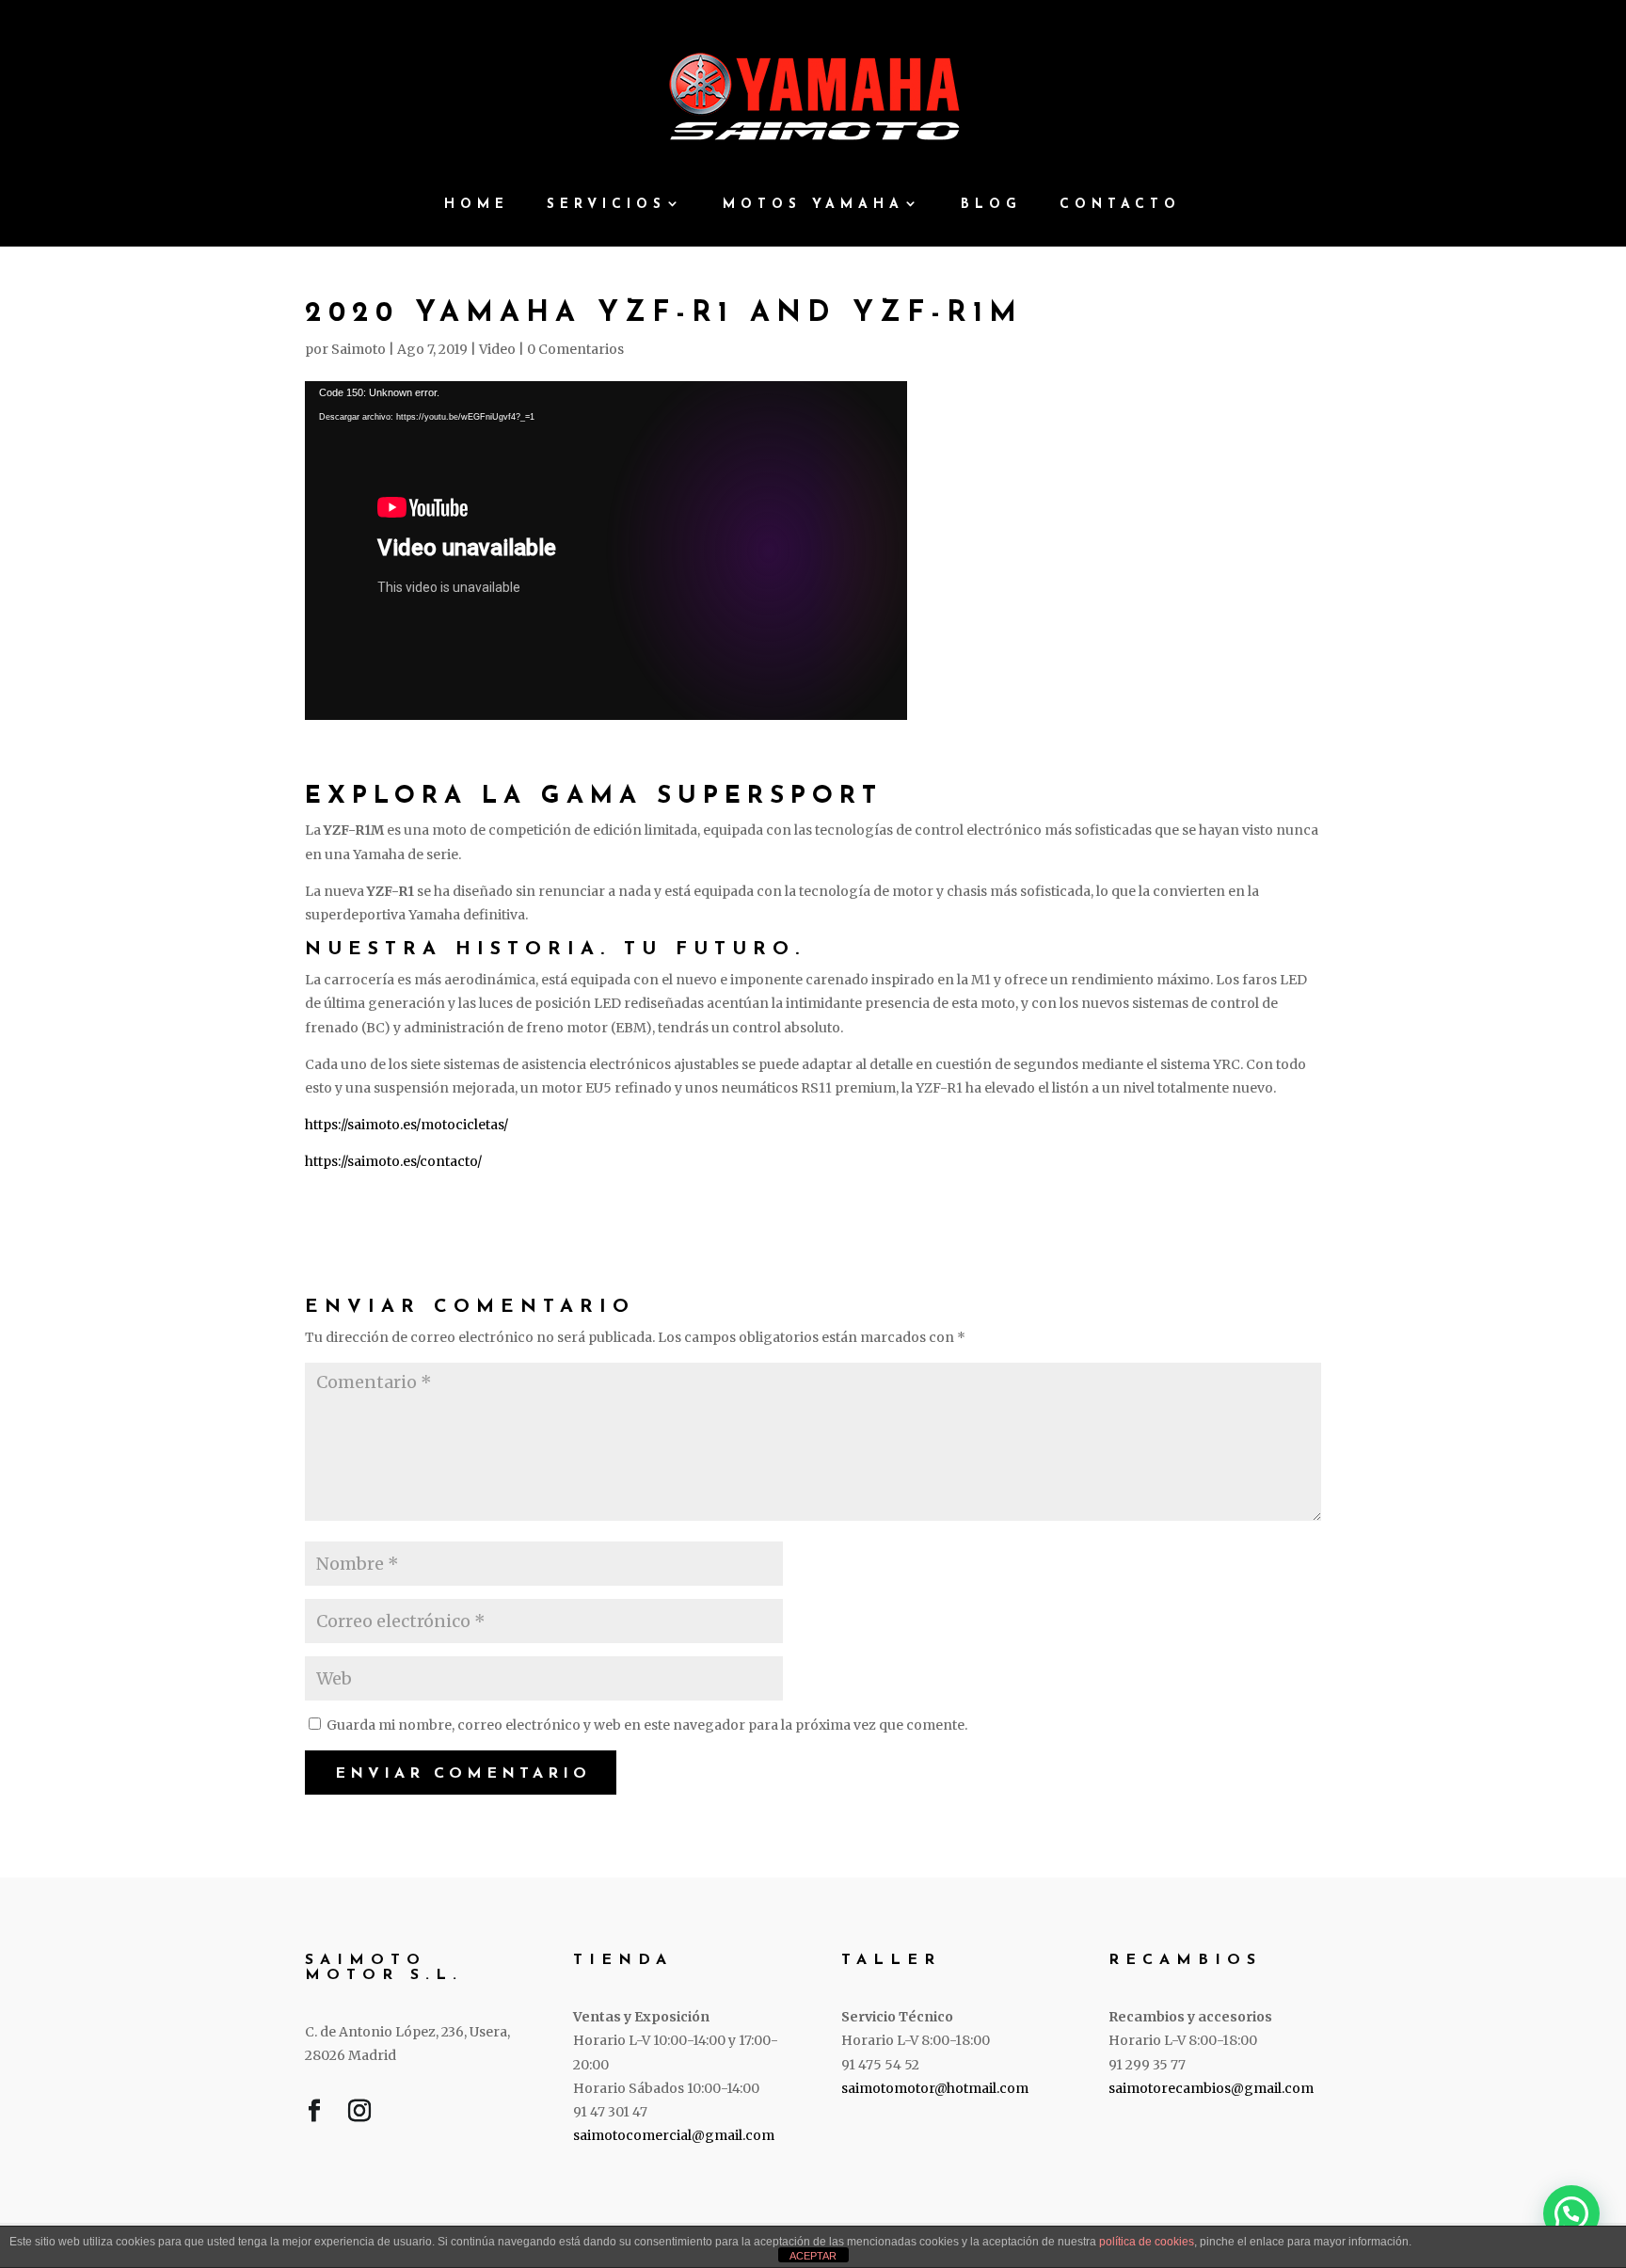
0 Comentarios (575, 349)
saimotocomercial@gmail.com (674, 2135)
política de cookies (1147, 2242)
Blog (991, 205)
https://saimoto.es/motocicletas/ (406, 1125)
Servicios (606, 205)
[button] (1571, 2213)
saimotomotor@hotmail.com (935, 2088)
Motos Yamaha (813, 205)
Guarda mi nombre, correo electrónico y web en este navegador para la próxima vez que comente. (647, 1725)
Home (477, 205)
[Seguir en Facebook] (314, 2115)
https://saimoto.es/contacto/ (393, 1161)
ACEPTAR (813, 2256)
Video (497, 349)
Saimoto (359, 349)
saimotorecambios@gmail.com (1211, 2088)
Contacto (1120, 205)
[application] (606, 551)
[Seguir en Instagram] (359, 2115)
